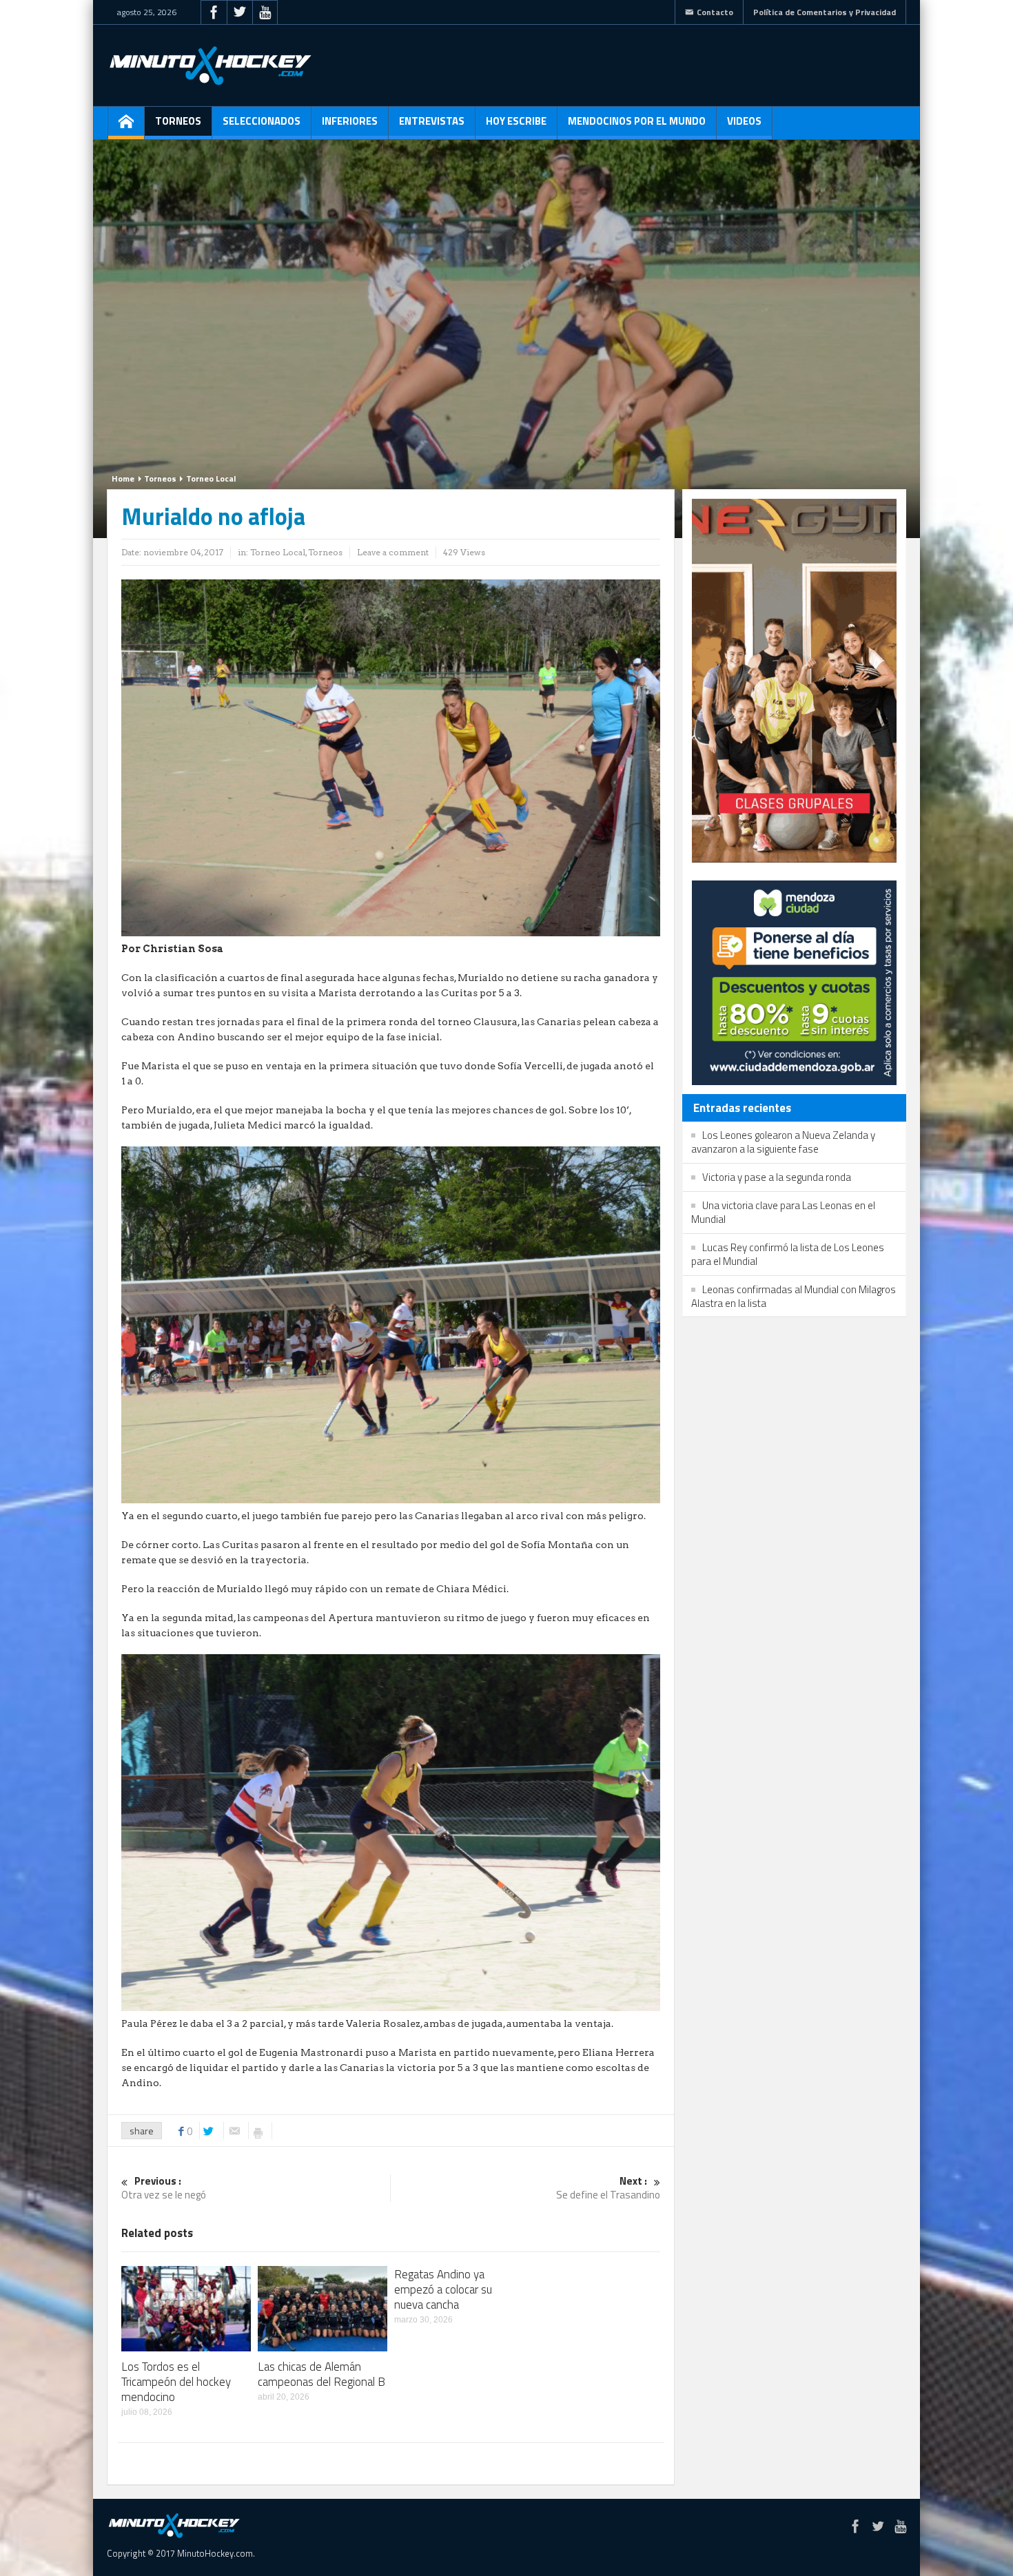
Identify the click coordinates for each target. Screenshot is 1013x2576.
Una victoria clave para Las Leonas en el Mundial (783, 1212)
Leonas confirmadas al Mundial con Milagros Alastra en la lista (794, 1296)
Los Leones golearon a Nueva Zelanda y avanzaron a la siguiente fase (783, 1142)
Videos (744, 121)
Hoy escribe (516, 121)
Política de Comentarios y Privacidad (825, 12)
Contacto (715, 12)
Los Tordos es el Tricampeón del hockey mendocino (176, 2382)
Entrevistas (432, 121)
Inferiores (350, 121)
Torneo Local (211, 478)
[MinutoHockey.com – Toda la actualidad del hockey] (210, 65)
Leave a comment (393, 552)
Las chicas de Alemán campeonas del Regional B (321, 2374)
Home (123, 478)
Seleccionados (262, 121)
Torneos (178, 121)
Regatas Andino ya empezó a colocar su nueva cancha (443, 2289)
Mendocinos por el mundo (637, 121)
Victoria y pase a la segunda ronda (777, 1177)
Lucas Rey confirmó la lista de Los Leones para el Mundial (788, 1254)
